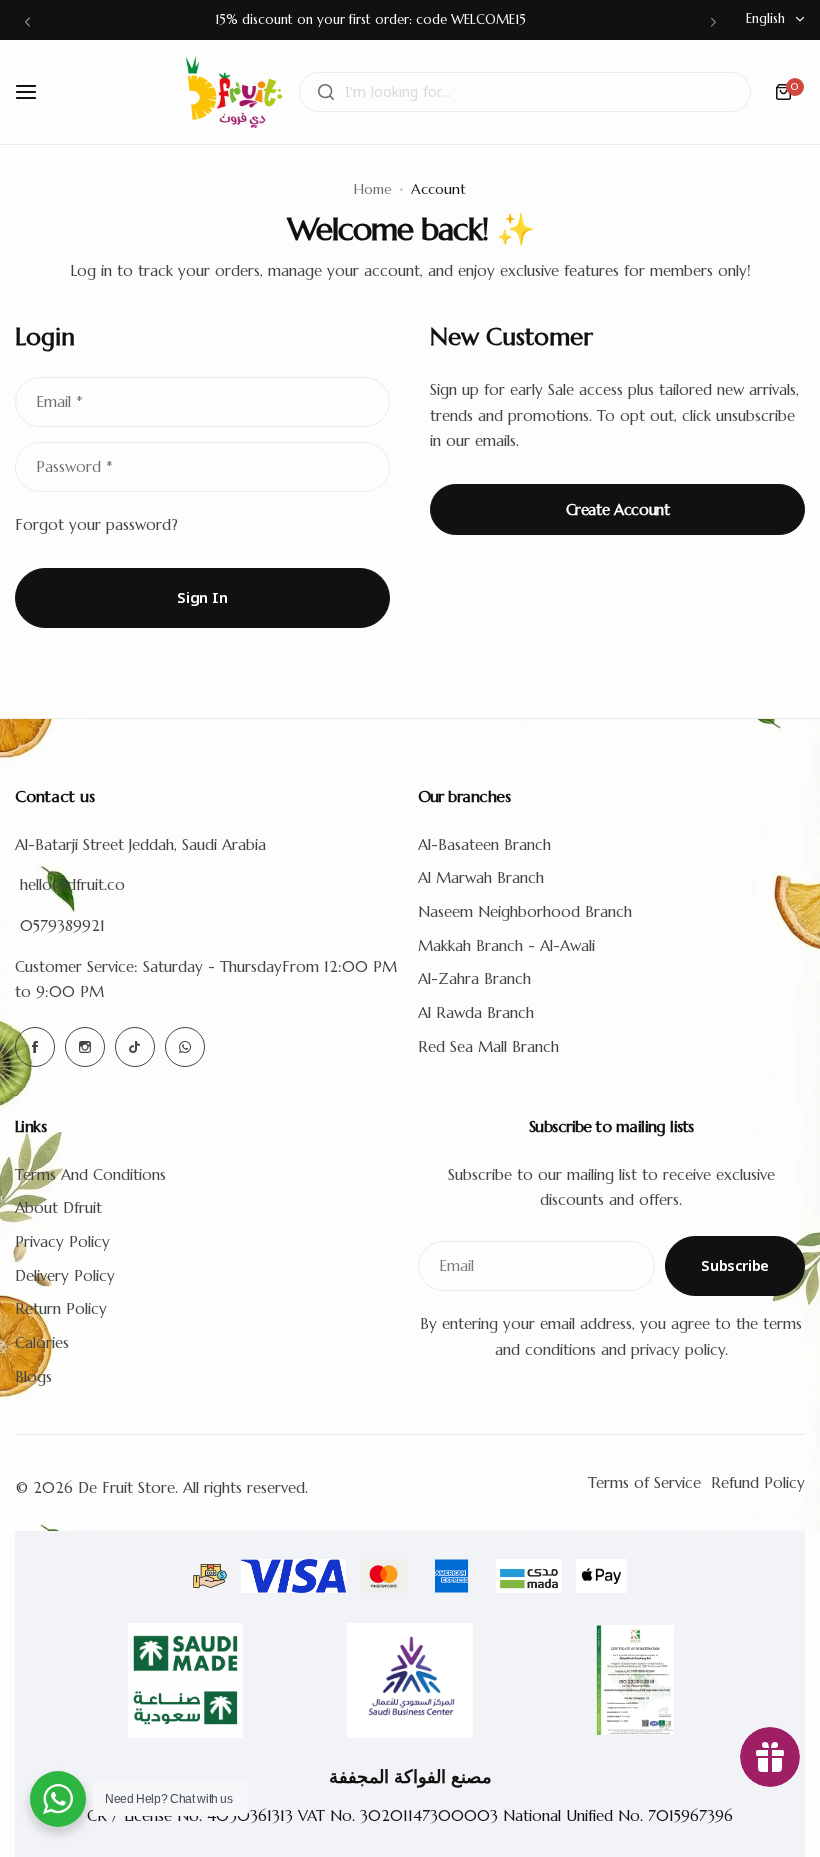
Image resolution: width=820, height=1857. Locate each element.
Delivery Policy (65, 1275)
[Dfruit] (234, 92)
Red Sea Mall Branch (488, 1046)
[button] (27, 21)
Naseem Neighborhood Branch (525, 911)
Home (373, 189)
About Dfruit (58, 1207)
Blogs (33, 1376)
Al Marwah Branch (481, 877)
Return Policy (61, 1308)
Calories (42, 1342)
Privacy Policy (62, 1241)
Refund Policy (758, 1482)
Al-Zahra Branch (474, 978)
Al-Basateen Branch (484, 844)
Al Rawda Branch (476, 1012)
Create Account (618, 509)
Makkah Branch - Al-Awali (506, 945)
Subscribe (735, 1266)
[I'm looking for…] (326, 92)
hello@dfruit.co (72, 884)
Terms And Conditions (90, 1174)
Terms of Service (644, 1482)
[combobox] (525, 92)
